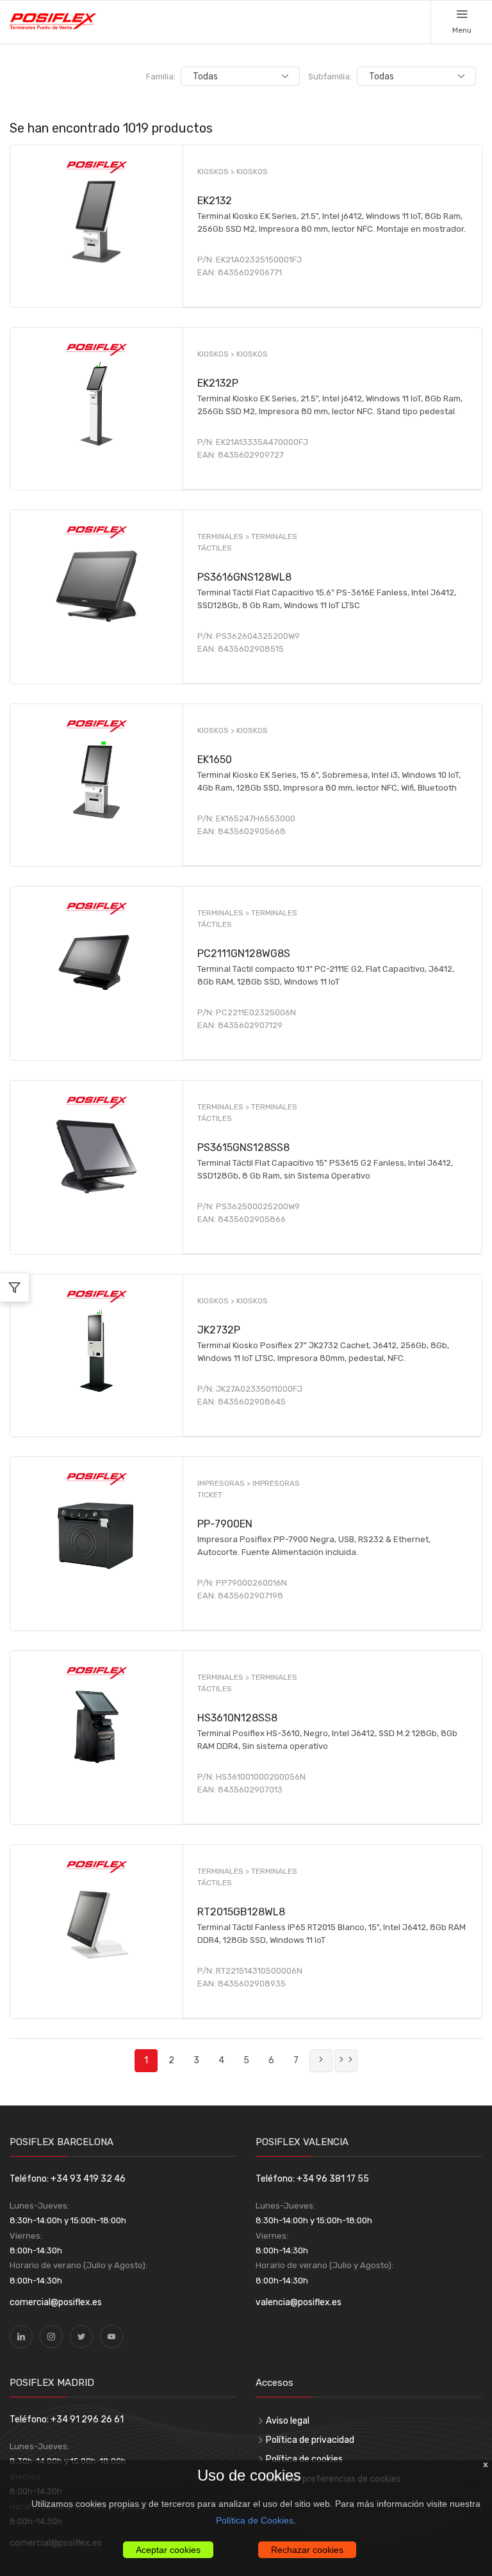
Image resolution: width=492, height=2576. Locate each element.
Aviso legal (288, 2421)
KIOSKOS (252, 172)
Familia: (161, 76)
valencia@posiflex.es (299, 2302)
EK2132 (215, 201)
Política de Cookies (255, 2520)
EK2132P (218, 383)
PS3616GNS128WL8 (244, 577)
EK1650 (215, 760)
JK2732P (219, 1330)
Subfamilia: (330, 76)
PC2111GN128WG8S (244, 954)
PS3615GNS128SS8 (243, 1147)
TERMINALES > (224, 536)
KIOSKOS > (217, 172)
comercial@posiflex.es (56, 2302)
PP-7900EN (225, 1524)
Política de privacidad (310, 2440)
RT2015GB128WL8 (241, 1912)
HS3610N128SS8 (237, 1718)
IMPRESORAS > (225, 1483)
